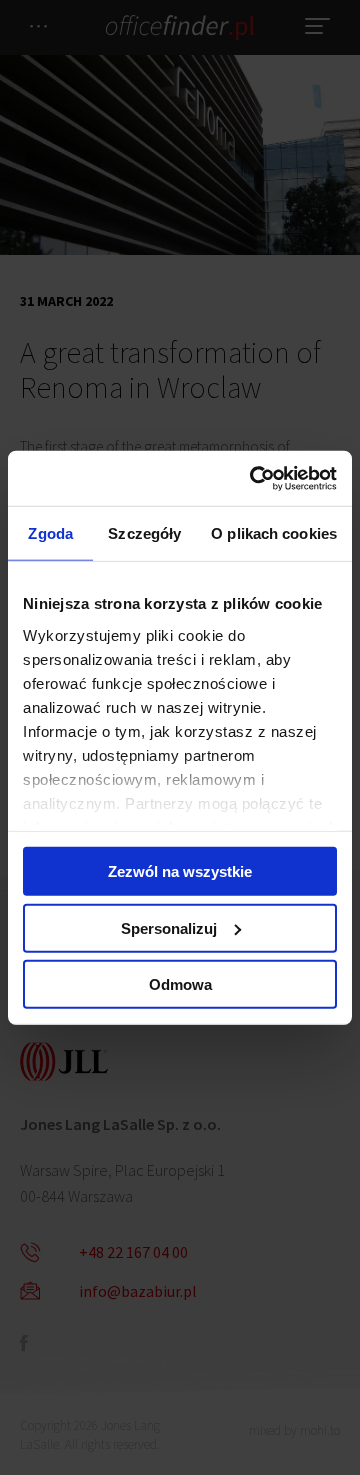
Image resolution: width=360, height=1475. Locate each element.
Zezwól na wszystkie (180, 871)
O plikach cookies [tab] (274, 533)
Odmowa (180, 984)
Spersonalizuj (169, 927)
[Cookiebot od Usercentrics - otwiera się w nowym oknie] (254, 478)
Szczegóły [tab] (144, 533)
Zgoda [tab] (50, 533)
